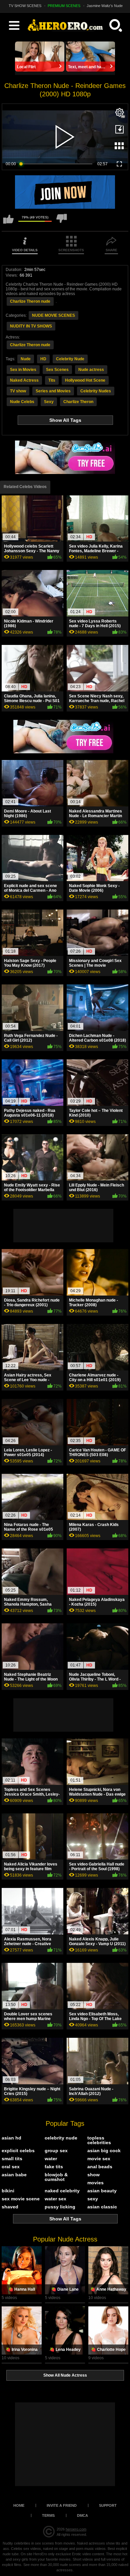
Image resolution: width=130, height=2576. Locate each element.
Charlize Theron (78, 402)
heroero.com (76, 2529)
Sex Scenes (57, 370)
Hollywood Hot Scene (85, 380)
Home (19, 2505)
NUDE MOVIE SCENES (53, 315)
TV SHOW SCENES (25, 6)
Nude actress (91, 370)
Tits (52, 380)
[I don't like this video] (62, 222)
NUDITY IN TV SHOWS (31, 326)
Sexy (49, 402)
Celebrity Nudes (96, 391)
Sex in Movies (23, 370)
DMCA (82, 2515)
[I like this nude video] (8, 222)
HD (43, 359)
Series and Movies (53, 391)
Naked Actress (24, 380)
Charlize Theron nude (30, 301)
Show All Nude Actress (65, 2375)
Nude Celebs (22, 402)
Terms (48, 2515)
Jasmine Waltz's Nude (105, 6)
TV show (18, 391)
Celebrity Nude (70, 359)
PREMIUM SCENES (64, 6)
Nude (26, 359)
